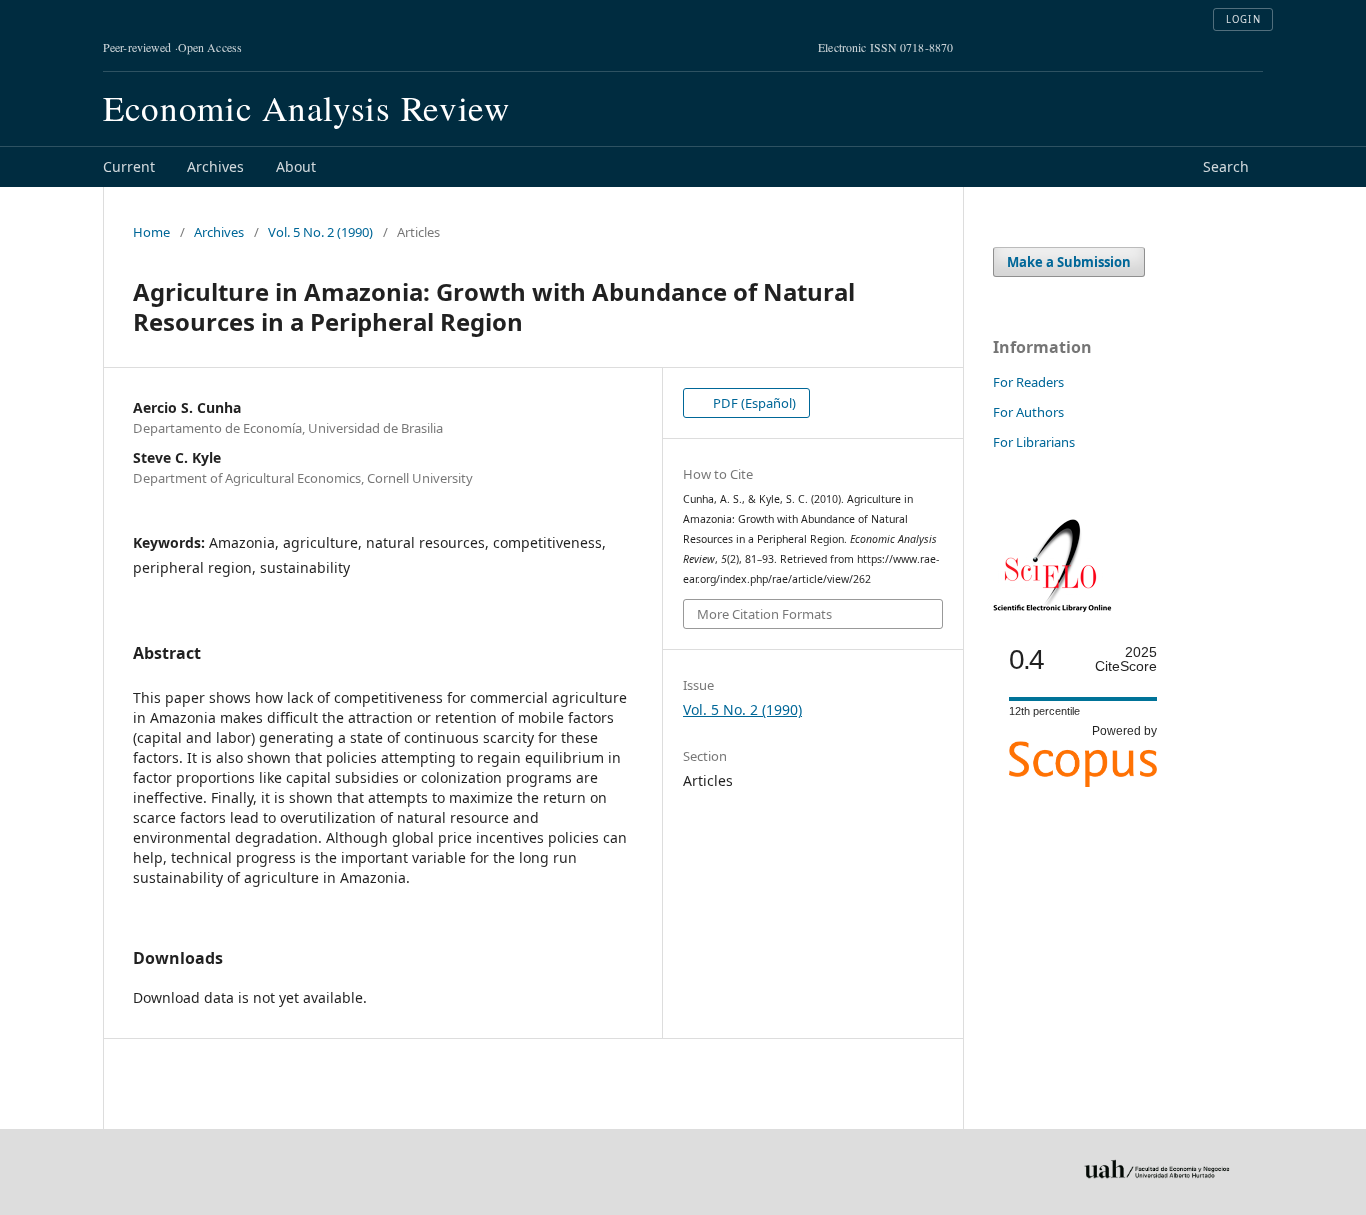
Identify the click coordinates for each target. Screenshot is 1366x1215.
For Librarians (1034, 442)
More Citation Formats (764, 614)
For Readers (1028, 382)
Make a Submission (1069, 262)
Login (1243, 19)
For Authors (1028, 412)
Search (1226, 166)
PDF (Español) (753, 403)
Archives (215, 166)
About (296, 166)
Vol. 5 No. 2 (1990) (320, 232)
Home (151, 232)
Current (129, 166)
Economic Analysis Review (306, 107)
